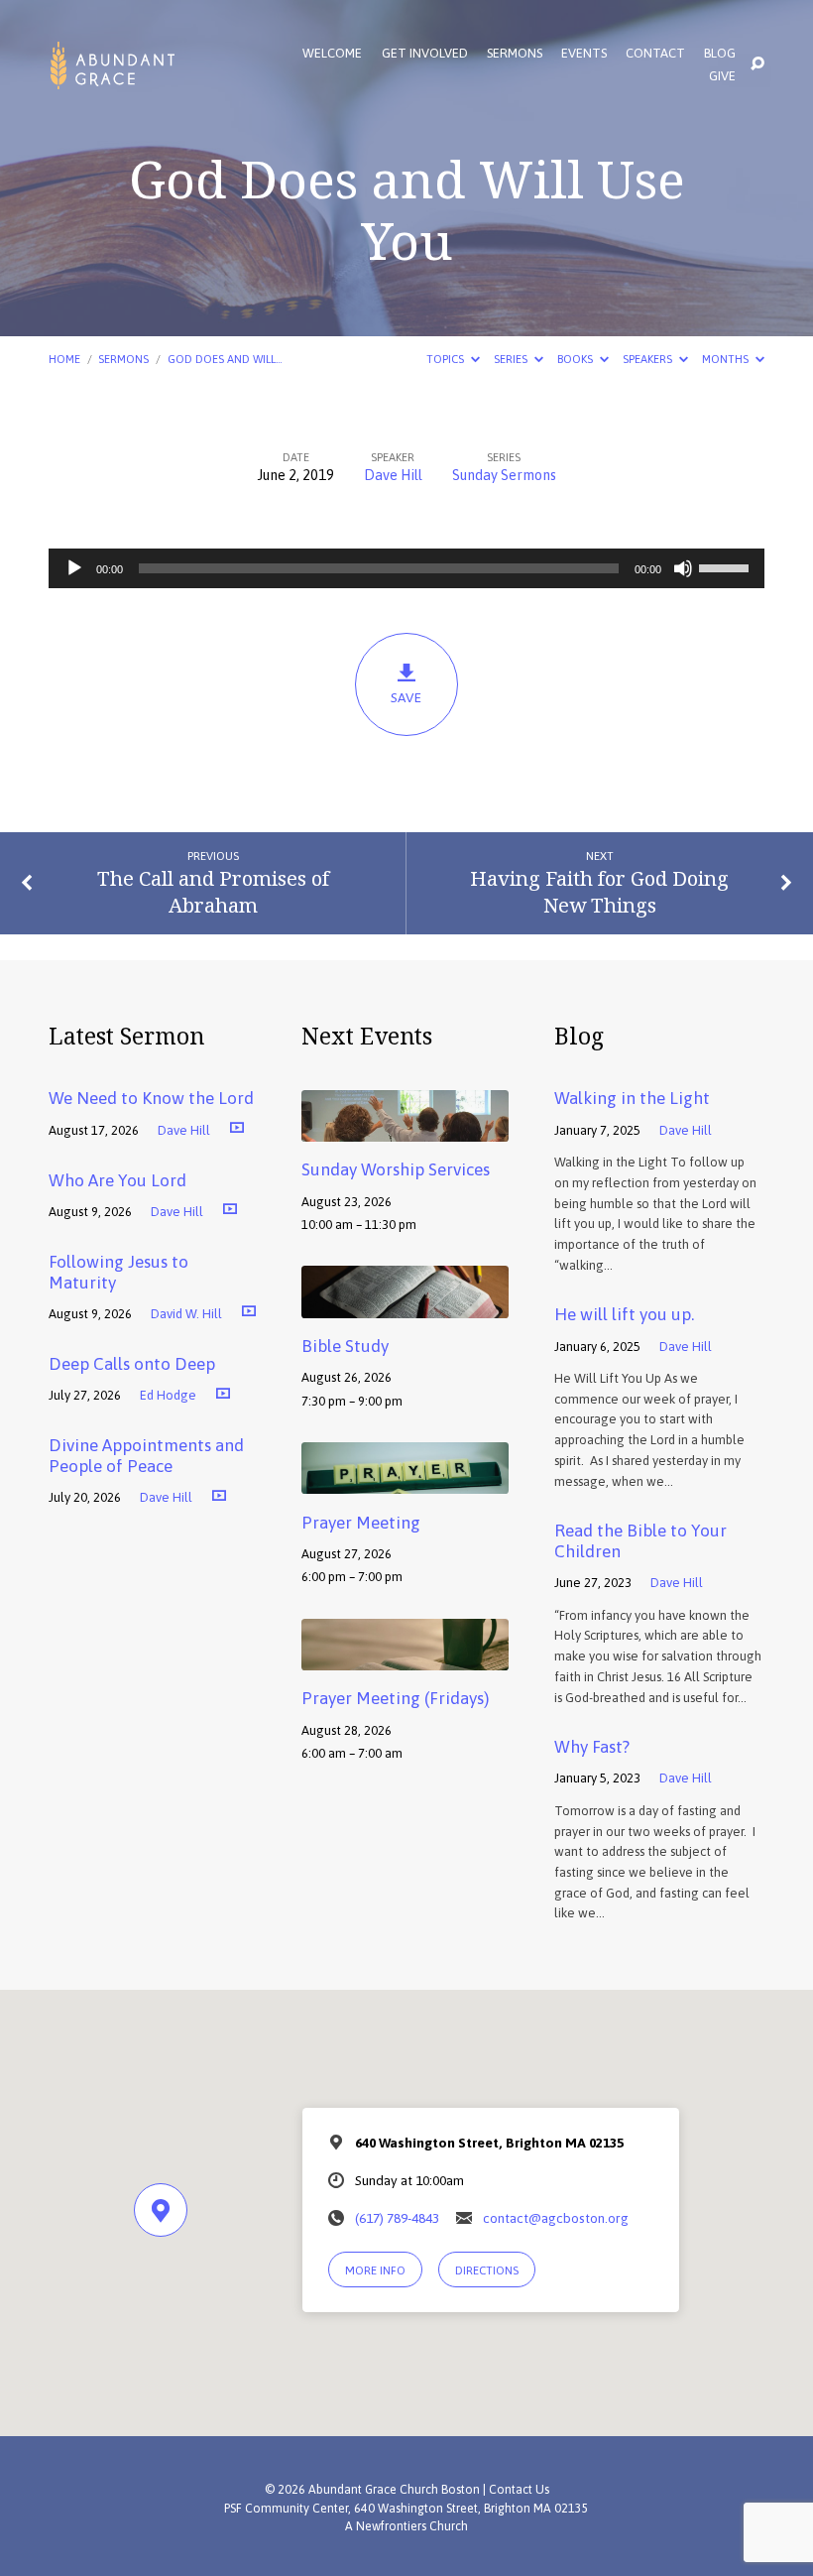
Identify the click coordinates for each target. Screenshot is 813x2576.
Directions (487, 2270)
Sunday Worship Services (396, 1169)
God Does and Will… (225, 359)
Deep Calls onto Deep (132, 1364)
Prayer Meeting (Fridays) (395, 1698)
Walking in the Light (632, 1098)
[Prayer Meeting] (405, 1480)
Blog (720, 54)
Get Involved (425, 54)
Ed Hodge (168, 1395)
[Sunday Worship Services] (405, 1128)
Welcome (332, 54)
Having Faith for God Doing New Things (599, 891)
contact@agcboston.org (556, 2218)
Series (512, 359)
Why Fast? (592, 1747)
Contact (655, 54)
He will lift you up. (624, 1314)
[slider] (727, 566)
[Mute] (683, 568)
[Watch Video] (237, 1127)
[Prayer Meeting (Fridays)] (405, 1656)
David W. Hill (186, 1314)
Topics (447, 359)
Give (722, 77)
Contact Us (519, 2490)
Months (727, 359)
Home (64, 359)
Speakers (649, 359)
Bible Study (345, 1346)
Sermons (515, 54)
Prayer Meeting (361, 1523)
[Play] (74, 568)
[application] (406, 568)
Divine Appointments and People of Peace (146, 1456)
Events (584, 54)
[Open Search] (757, 64)
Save (406, 697)
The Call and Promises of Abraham (213, 891)
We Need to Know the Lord (151, 1098)
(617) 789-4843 (397, 2218)
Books (577, 359)
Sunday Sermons (504, 475)
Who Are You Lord (117, 1180)
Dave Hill (393, 475)
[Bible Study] (405, 1304)
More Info (375, 2270)
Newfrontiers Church (412, 2526)
